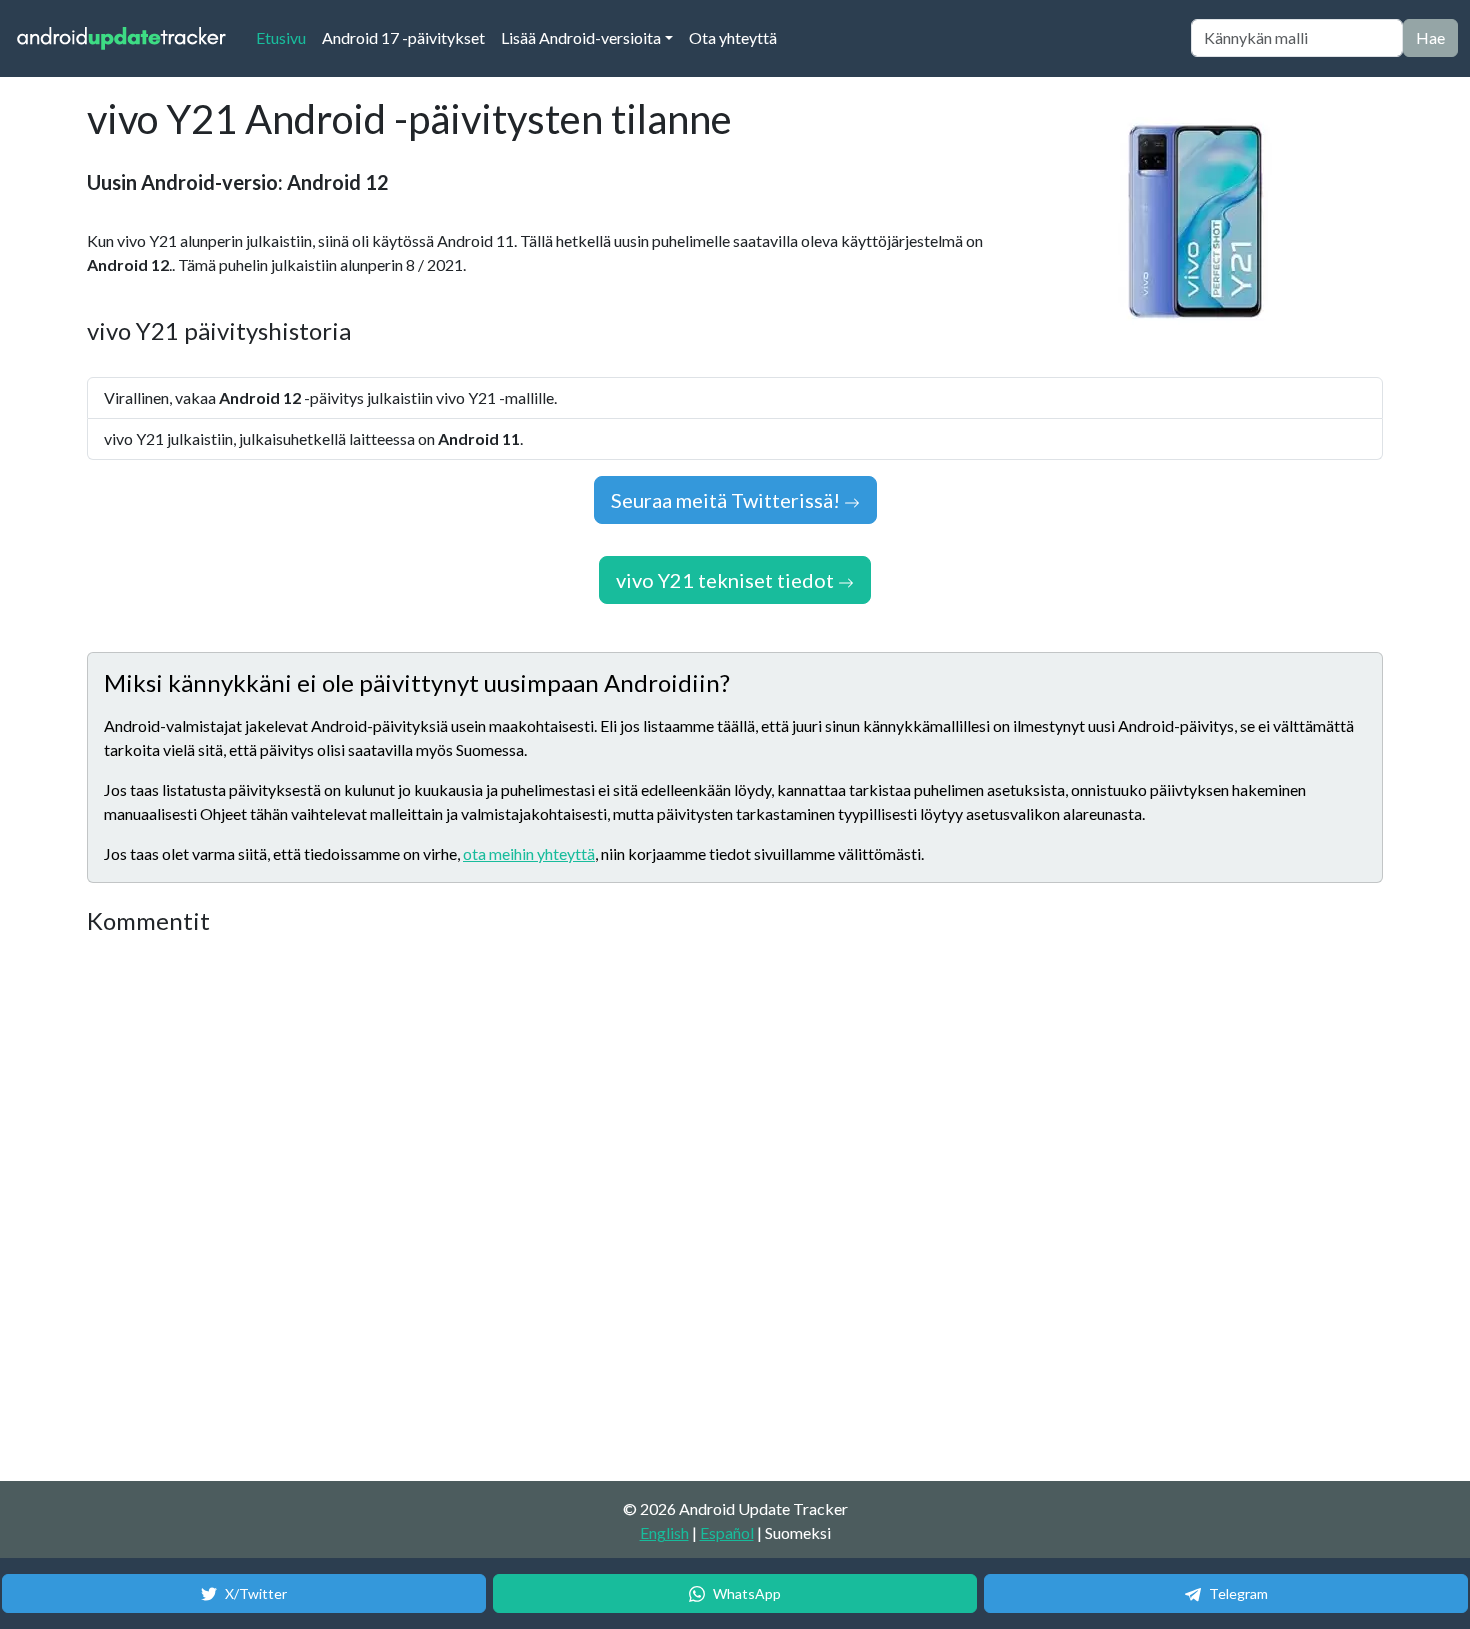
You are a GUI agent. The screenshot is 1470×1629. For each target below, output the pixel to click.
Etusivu (285, 37)
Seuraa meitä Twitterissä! (727, 500)
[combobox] (1297, 38)
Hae (1430, 37)
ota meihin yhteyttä (529, 853)
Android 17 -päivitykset (403, 37)
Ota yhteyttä (733, 37)
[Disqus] (462, 1209)
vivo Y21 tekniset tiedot (727, 580)
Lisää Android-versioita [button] (581, 37)
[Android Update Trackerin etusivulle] (122, 38)
